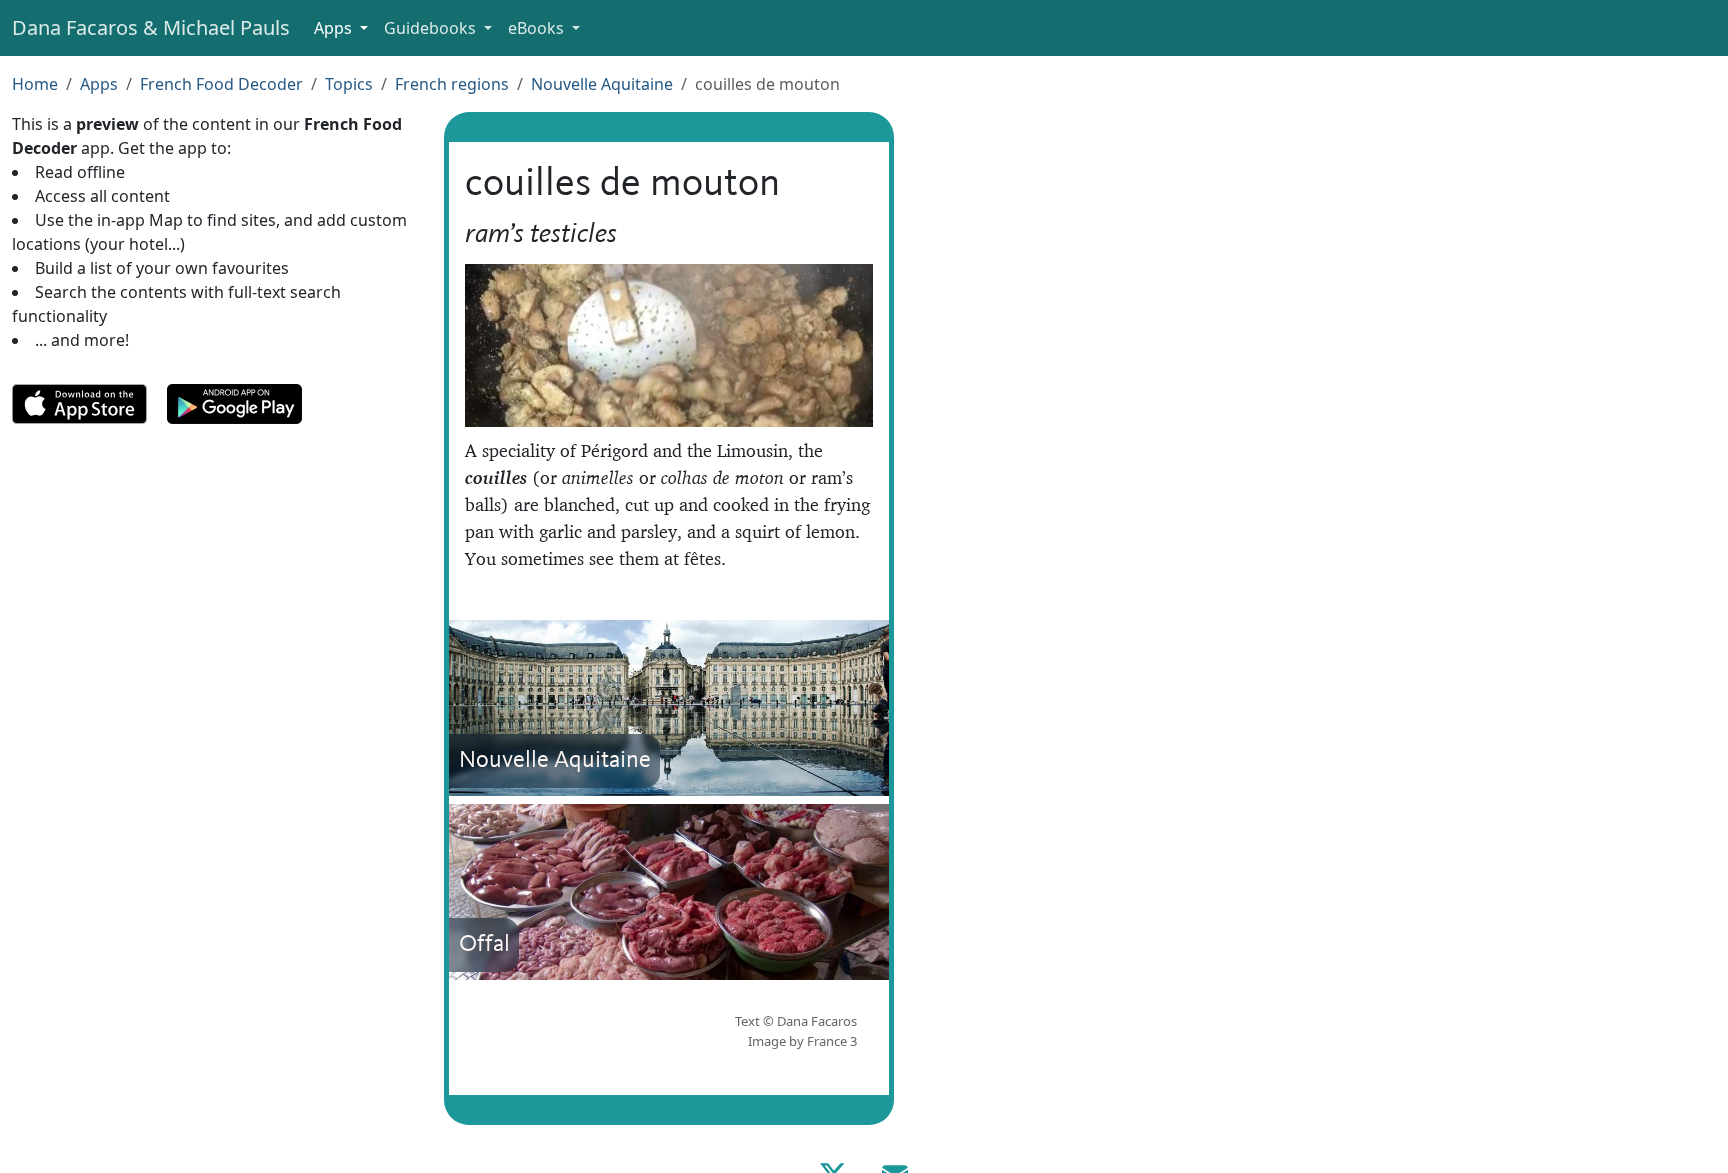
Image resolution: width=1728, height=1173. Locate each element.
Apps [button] (335, 28)
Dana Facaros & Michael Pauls (151, 27)
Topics (349, 84)
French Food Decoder (221, 84)
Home (35, 84)
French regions (452, 84)
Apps (99, 84)
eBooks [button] (538, 28)
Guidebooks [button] (432, 28)
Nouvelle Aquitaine (602, 84)
